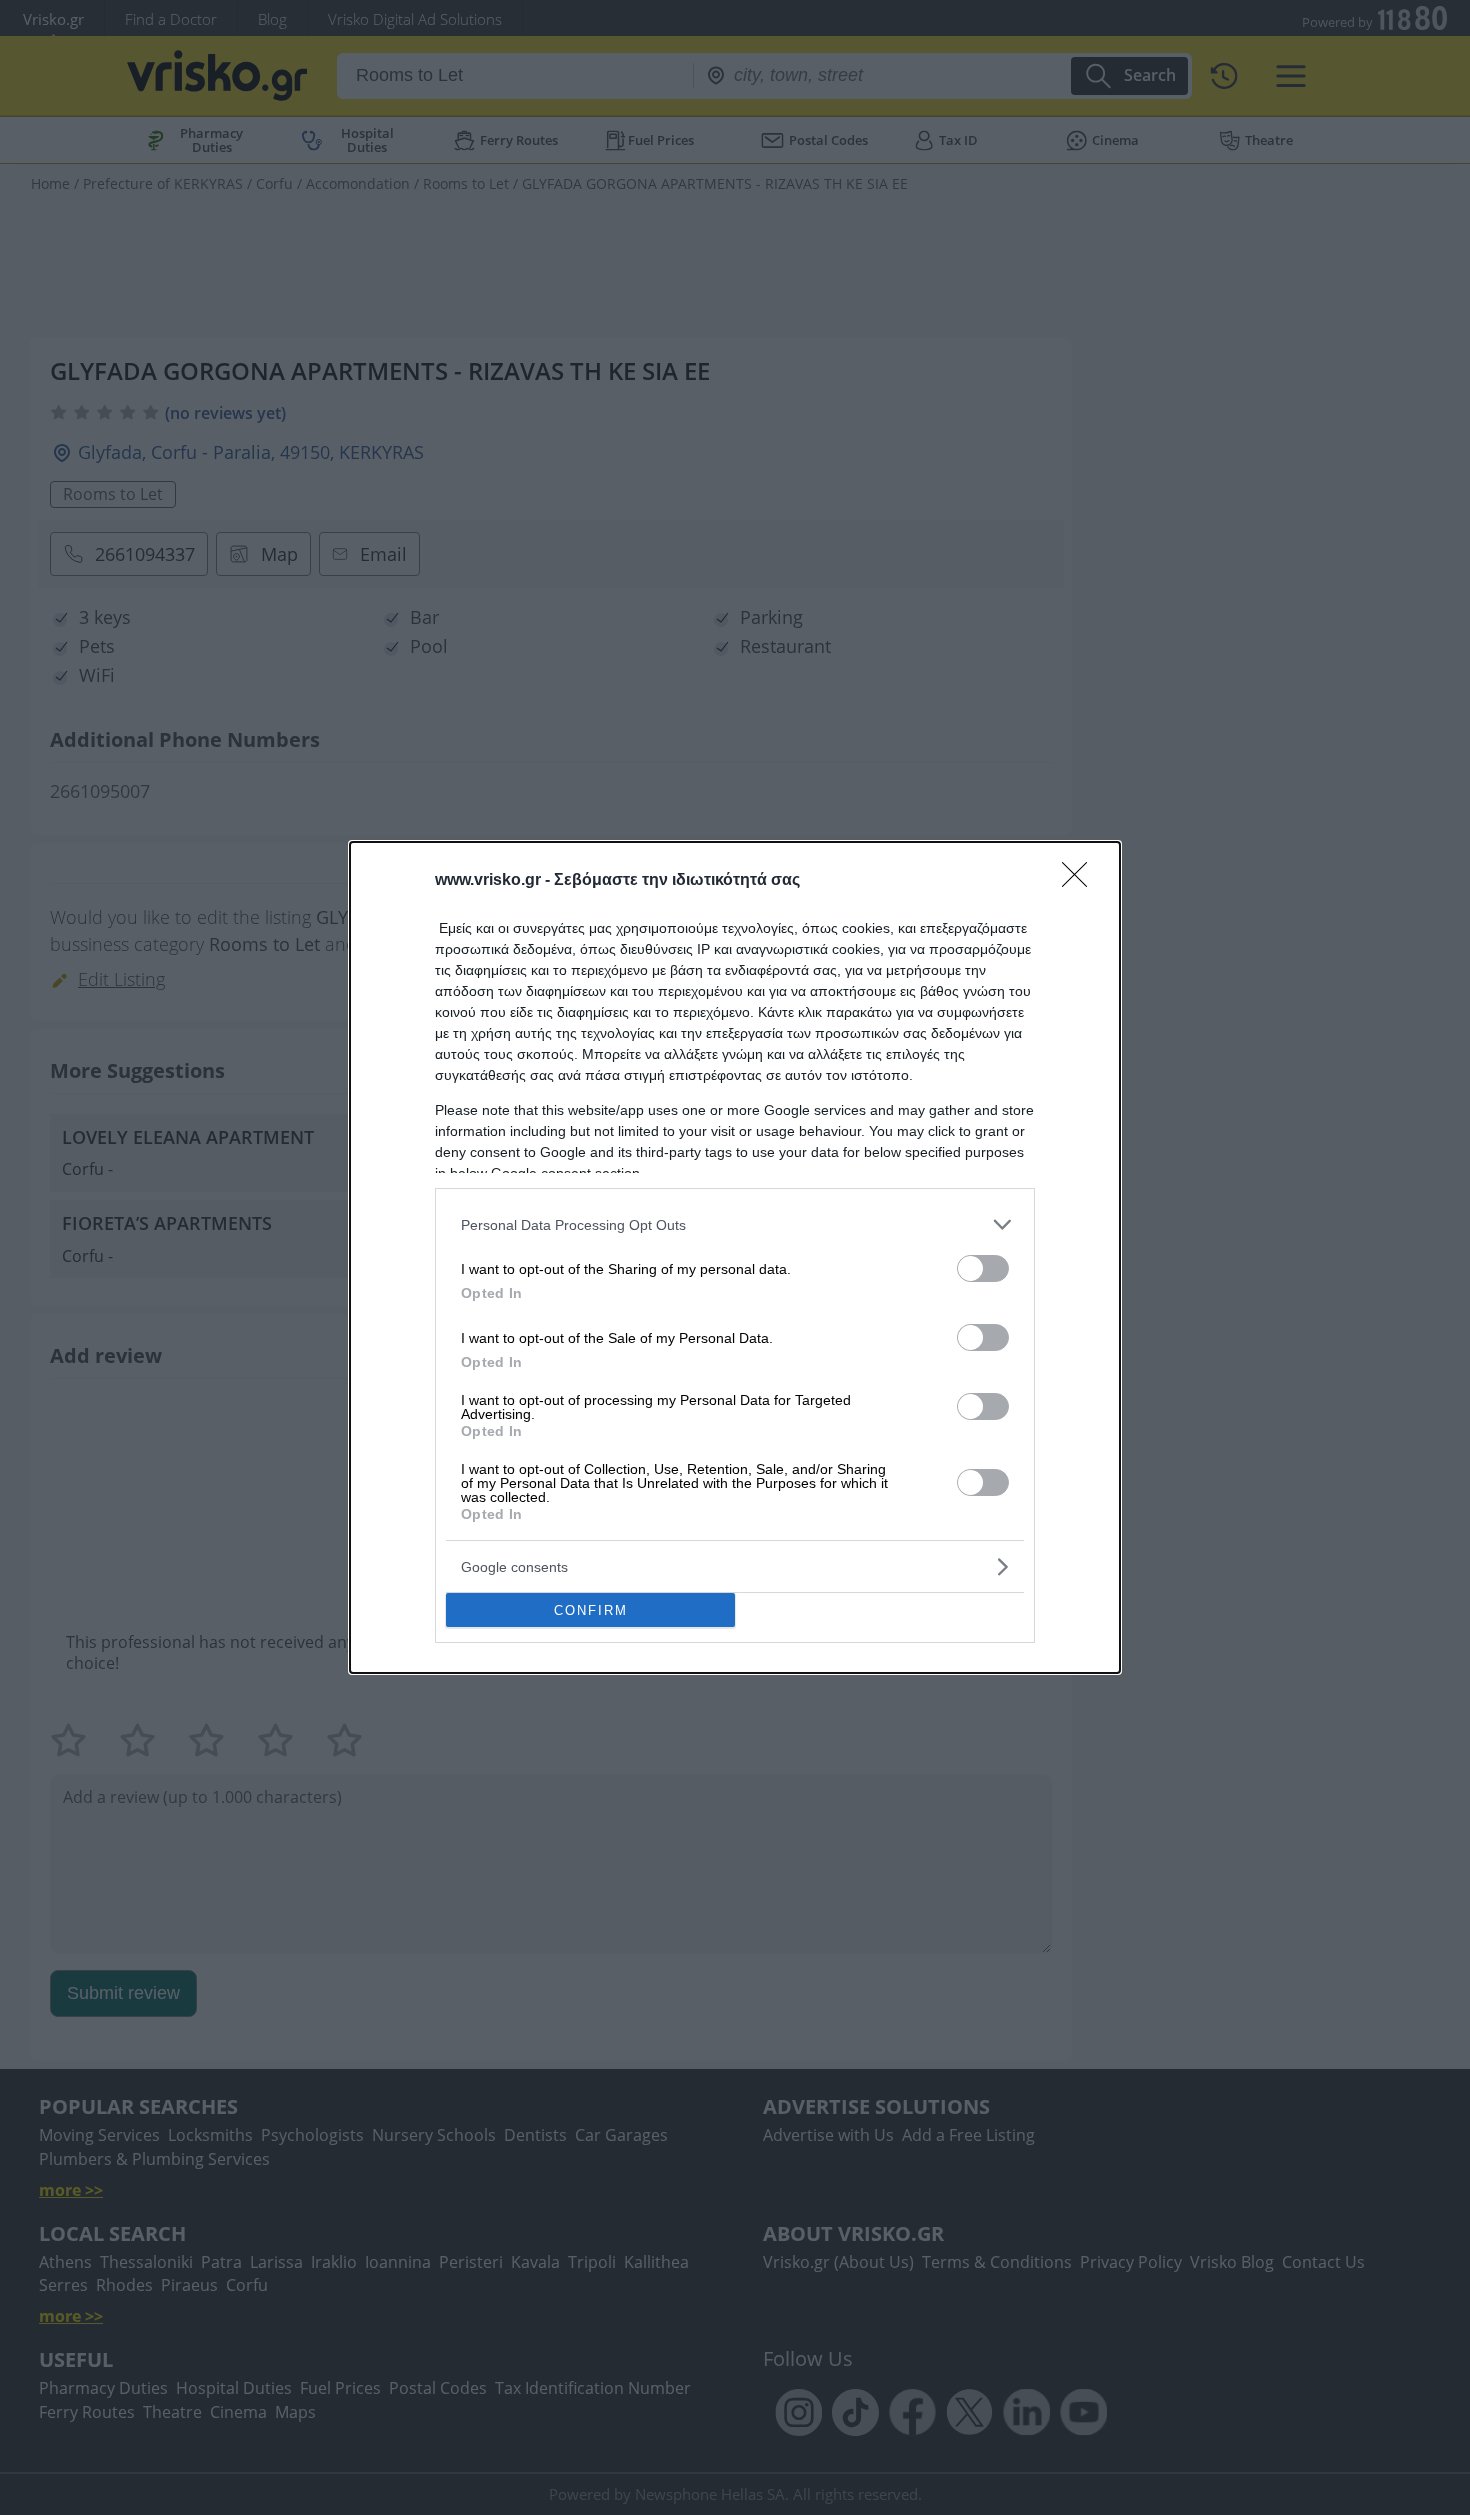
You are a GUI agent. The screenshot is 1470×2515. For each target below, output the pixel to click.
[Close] (1081, 881)
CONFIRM (591, 1610)
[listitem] (735, 1224)
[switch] (983, 1268)
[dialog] (735, 1257)
